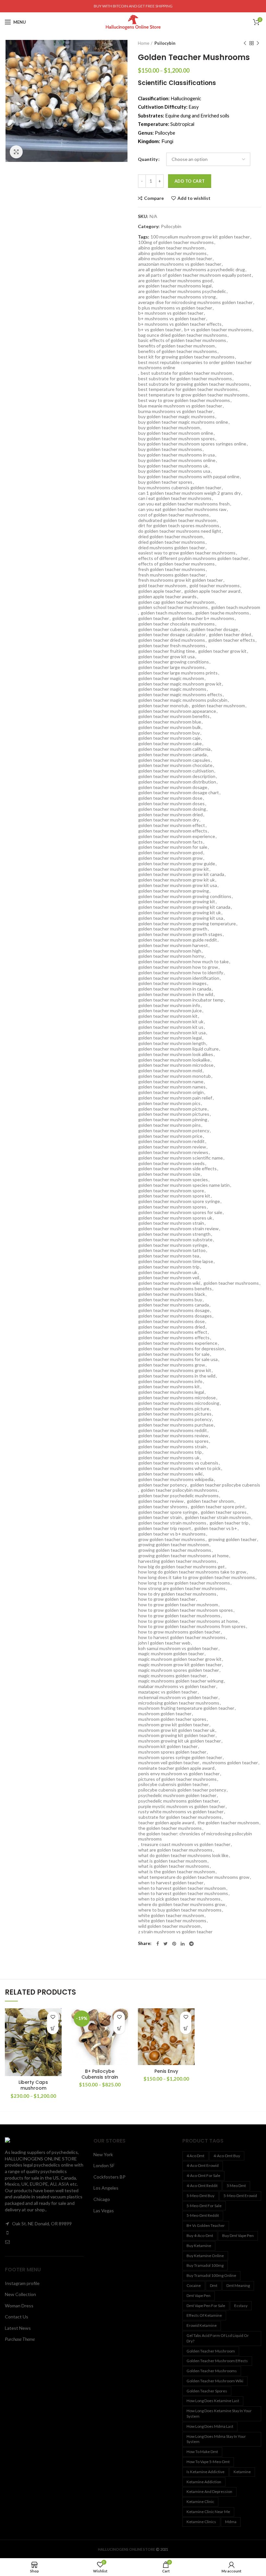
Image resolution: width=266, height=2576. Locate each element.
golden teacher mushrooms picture (174, 1409)
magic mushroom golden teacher (171, 1654)
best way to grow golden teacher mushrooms (184, 400)
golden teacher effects (232, 640)
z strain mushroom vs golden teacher (175, 1932)
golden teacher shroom (210, 1501)
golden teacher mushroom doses (171, 804)
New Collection (20, 2294)
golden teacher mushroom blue (170, 722)
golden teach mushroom (236, 607)
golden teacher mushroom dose (170, 798)
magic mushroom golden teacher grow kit (180, 1659)
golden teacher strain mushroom (218, 1517)
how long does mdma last (210, 2426)
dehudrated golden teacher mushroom (177, 520)
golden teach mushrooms (166, 613)
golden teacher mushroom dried (170, 815)
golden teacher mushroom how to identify (181, 973)
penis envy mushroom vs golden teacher (179, 1774)
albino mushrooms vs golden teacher (175, 259)
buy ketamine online (205, 2256)
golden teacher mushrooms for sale (174, 1354)
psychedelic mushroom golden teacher (177, 1795)
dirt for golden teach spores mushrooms (179, 526)
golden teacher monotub (163, 706)
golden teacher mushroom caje (169, 738)
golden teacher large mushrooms (171, 667)
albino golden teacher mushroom (171, 248)
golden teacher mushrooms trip (170, 1452)
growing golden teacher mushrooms (175, 1550)
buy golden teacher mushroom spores (176, 439)
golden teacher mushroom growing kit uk (180, 913)
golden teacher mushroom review (172, 1147)
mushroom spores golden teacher (172, 1752)
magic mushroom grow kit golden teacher (180, 1665)
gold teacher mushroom (162, 586)
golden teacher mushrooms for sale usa (178, 1359)
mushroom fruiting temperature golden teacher (186, 1708)
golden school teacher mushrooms (173, 607)
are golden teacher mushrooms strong (177, 297)
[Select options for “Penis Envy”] (186, 2029)
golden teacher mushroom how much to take (183, 962)
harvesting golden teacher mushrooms (177, 1561)
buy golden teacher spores (165, 482)
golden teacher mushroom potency (174, 1131)
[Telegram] (191, 1944)
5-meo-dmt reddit (203, 2215)
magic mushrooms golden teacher (172, 1676)
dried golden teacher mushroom (170, 537)
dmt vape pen (199, 2296)
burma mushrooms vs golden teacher (175, 411)
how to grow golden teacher (167, 1599)
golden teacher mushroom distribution (177, 782)
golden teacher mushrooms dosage (174, 1310)
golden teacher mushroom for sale (173, 847)
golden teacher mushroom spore (171, 1191)
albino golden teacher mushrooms (172, 253)
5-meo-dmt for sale (204, 2206)
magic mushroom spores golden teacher (179, 1670)
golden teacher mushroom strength (174, 1234)
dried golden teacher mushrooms (172, 542)
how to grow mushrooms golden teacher (179, 1632)
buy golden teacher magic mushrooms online (183, 422)
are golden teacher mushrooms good (175, 281)
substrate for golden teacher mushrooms (180, 1817)
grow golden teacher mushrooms (172, 1539)
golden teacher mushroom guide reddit (178, 940)
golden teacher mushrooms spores (173, 1441)
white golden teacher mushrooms (172, 1921)
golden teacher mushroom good (170, 853)
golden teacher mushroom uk (168, 1272)
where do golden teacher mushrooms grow (182, 1904)
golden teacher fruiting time (167, 651)
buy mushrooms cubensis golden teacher (180, 488)
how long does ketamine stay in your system (219, 2413)
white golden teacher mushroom (171, 1915)
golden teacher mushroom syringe (173, 1245)
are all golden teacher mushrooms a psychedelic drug (192, 270)
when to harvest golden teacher (171, 1883)
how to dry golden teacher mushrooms (177, 1594)
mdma (231, 2522)
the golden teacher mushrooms (170, 1828)
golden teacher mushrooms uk (169, 1458)
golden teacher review (161, 1501)
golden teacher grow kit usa (166, 657)
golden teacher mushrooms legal (171, 1392)
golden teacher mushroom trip (169, 1267)
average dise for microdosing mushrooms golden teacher (195, 302)
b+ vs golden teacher (160, 330)
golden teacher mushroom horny (171, 956)
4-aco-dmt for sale (203, 2175)
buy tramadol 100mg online (211, 2275)
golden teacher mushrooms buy (170, 1300)
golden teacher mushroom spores (172, 1207)
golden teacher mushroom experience (177, 836)
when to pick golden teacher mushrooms (179, 1899)
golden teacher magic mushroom (171, 678)
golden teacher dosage (215, 629)
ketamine (242, 2472)
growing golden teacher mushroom (174, 1545)
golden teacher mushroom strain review (178, 1229)
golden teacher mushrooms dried (172, 1327)
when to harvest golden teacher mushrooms (183, 1893)
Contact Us (17, 2317)
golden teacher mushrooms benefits (175, 1289)
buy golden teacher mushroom (169, 428)
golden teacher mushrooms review (173, 1436)
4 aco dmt (195, 2156)
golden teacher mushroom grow (170, 858)
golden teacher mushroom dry (169, 820)
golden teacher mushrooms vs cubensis (178, 1463)
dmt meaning (238, 2285)
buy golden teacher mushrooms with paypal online (189, 477)
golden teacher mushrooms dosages (175, 1316)
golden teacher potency (163, 1485)
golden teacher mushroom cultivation (176, 771)
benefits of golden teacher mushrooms (178, 351)
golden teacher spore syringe (168, 1512)
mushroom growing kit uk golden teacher (180, 1741)
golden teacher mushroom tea (169, 1256)
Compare (154, 198)
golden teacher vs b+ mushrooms (172, 1534)
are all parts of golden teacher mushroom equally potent (195, 275)
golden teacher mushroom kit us (171, 1027)
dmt (214, 2285)
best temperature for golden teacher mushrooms (188, 389)
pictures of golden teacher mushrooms (177, 1779)
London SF (104, 2165)
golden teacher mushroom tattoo (172, 1250)
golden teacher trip (229, 1523)
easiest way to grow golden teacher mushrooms (187, 553)
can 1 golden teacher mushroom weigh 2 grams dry (189, 493)
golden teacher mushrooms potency (175, 1419)
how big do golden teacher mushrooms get (181, 1567)
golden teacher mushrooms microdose (177, 1398)
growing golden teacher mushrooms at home (183, 1556)
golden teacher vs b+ (216, 1528)
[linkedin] (183, 1944)
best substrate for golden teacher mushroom (187, 373)
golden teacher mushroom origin (171, 1092)
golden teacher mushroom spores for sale (180, 1212)
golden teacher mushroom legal (170, 1038)
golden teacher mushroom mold (170, 1071)
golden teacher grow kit (222, 651)
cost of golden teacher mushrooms (174, 515)
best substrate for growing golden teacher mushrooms (194, 384)
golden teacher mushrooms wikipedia (176, 1479)
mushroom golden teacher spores (172, 1719)
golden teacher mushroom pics (169, 1103)
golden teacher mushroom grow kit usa (178, 885)
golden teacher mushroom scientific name (181, 1158)
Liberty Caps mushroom (33, 2085)
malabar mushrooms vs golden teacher (177, 1686)
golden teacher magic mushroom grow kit (180, 684)
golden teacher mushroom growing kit (177, 902)
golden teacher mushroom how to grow (178, 967)
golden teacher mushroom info (169, 1005)
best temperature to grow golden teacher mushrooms (193, 395)
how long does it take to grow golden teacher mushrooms (197, 1577)
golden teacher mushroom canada (172, 755)
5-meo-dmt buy (200, 2196)
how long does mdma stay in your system (216, 2439)
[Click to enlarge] (16, 152)
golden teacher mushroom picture (173, 1109)
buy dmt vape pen (238, 2236)
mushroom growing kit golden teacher (177, 1735)
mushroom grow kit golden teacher (174, 1725)
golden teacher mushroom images (172, 983)
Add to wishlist (194, 198)
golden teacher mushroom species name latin (184, 1185)
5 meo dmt (236, 2186)
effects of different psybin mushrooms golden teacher (193, 558)
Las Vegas (104, 2211)
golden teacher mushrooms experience (178, 1343)
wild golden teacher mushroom (169, 1926)
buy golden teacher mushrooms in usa (176, 455)
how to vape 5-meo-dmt (208, 2462)
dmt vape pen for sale (206, 2306)
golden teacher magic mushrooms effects (180, 695)
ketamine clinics (201, 2522)
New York (103, 2154)
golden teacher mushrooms (231, 1283)
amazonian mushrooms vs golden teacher (180, 264)
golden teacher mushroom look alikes (176, 1054)
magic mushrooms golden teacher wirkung (181, 1681)
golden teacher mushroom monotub (175, 1076)
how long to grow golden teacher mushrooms (184, 1583)
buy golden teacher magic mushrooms (176, 417)
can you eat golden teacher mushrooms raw (182, 509)
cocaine (194, 2285)
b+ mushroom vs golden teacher (171, 313)
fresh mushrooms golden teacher (172, 575)
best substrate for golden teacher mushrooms (185, 379)
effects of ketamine (204, 2315)
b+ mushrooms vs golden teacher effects (180, 324)
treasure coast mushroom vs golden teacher (186, 1844)
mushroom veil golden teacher (169, 1763)
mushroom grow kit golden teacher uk (176, 1730)
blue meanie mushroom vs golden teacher (180, 406)
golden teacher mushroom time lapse (176, 1261)
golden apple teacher (160, 591)
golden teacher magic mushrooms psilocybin (183, 700)
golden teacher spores (224, 1512)
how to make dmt (202, 2452)
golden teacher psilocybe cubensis (225, 1485)
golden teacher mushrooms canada (174, 1305)
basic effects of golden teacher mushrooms (182, 340)
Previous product (245, 43)
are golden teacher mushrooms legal (175, 286)
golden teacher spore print (218, 1507)
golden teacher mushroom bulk (169, 727)
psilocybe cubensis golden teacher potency (182, 1790)
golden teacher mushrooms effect (173, 1332)
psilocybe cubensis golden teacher (173, 1784)
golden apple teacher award (212, 591)
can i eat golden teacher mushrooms (175, 498)
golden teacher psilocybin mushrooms (179, 1490)
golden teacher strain (160, 1517)
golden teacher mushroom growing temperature (187, 924)
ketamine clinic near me (208, 2512)
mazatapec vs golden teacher (168, 1692)
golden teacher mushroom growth (173, 929)
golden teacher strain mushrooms (172, 1523)
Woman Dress (19, 2306)
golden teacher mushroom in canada (175, 989)
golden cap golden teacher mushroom (176, 602)
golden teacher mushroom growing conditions (185, 896)
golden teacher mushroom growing (174, 891)
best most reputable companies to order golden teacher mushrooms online (195, 365)
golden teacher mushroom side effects (177, 1169)
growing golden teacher (232, 1539)
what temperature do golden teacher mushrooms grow (194, 1877)
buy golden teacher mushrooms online (177, 460)
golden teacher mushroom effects (173, 831)
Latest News (18, 2328)
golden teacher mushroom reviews (173, 1152)
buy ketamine (199, 2246)
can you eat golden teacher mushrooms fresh (184, 504)
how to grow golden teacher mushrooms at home (188, 1621)
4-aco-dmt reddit (202, 2186)
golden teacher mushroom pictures (174, 1114)
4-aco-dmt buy (227, 2156)
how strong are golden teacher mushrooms (182, 1588)
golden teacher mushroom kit (168, 1016)
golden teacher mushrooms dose (171, 1321)
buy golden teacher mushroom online (176, 433)
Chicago (102, 2199)
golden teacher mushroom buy (169, 733)
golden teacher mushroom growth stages (180, 934)
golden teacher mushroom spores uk (175, 1218)
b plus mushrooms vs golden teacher (175, 308)
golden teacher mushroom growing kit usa (181, 918)
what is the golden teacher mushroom (177, 1872)
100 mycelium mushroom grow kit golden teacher (200, 237)
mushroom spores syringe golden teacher (180, 1757)
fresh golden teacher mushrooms (172, 569)
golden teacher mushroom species (173, 1180)
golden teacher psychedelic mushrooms (178, 1496)
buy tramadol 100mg (205, 2265)
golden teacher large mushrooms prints (178, 673)
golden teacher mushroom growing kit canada (184, 907)
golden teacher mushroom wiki (169, 1283)
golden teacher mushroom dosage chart (179, 793)
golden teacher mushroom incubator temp (181, 1000)
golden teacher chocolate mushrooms (176, 624)
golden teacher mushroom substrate (175, 1240)
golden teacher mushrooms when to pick (179, 1468)
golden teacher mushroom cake (170, 744)
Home (144, 43)
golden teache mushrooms (222, 613)
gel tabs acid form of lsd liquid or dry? (218, 2338)
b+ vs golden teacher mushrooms (218, 330)
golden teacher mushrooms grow (172, 1365)
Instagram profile (22, 2283)
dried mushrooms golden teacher (172, 548)
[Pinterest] (174, 1944)
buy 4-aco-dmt (200, 2236)
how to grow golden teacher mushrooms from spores (192, 1626)
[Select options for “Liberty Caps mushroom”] (53, 2029)
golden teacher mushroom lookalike (174, 1060)
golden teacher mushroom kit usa (172, 1033)
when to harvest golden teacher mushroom (182, 1888)
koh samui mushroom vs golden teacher (178, 1648)
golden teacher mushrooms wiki (170, 1474)
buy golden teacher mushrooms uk (173, 466)
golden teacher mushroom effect (172, 825)
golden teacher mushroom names (172, 1087)
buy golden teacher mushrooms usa (174, 471)
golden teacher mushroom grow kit (174, 869)
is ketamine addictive (206, 2472)
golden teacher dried (230, 635)
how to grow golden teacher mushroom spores (186, 1610)
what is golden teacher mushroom (173, 1861)
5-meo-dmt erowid (240, 2196)
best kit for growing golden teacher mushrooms (186, 357)
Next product (258, 43)
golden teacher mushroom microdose (176, 1065)
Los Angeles (106, 2188)
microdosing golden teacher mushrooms (179, 1703)
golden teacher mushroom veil (169, 1278)
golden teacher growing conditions (174, 662)
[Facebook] (158, 1944)
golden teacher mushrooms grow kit (175, 1370)
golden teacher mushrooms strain (172, 1447)
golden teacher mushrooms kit (169, 1387)
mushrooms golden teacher (230, 1763)
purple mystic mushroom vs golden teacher (182, 1806)
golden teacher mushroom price (170, 1136)
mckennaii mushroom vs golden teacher (178, 1697)
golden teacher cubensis (163, 629)
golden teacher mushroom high (170, 951)
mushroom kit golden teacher (168, 1746)
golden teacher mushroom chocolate (175, 765)
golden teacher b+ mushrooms (203, 618)
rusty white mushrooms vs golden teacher (181, 1812)
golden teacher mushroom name (171, 1082)
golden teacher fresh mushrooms (172, 646)
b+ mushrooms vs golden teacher (172, 319)
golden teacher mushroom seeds (171, 1163)
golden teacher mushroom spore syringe (179, 1201)
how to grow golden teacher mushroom (178, 1605)
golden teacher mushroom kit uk (171, 1022)
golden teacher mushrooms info (170, 1381)
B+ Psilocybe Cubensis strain (100, 2074)
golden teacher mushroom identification (179, 978)
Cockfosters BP (109, 2177)
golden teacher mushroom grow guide (177, 864)
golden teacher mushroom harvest (173, 945)
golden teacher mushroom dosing (172, 809)
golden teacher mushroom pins (169, 1125)
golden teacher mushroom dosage (173, 787)
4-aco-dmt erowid (203, 2165)
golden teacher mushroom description (177, 776)
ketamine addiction (204, 2482)
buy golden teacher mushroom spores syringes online (192, 444)
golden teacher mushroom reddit (171, 1141)
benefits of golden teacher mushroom (176, 346)
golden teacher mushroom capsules (174, 760)
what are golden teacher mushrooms (175, 1850)
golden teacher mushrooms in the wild (177, 1376)
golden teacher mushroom (218, 706)
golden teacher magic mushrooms (172, 689)
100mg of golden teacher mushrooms (176, 242)
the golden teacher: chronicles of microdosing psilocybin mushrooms (195, 1836)
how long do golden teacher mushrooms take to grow (192, 1572)
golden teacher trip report (165, 1528)
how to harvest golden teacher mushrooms (182, 1637)
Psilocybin (165, 43)
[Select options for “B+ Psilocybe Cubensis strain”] (119, 2029)
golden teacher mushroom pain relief (175, 1098)
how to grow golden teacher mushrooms (179, 1616)
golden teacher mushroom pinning (173, 1120)
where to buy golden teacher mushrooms (180, 1910)
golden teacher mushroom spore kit (174, 1196)
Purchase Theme (20, 2339)
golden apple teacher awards (167, 597)
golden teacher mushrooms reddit (173, 1430)
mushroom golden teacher (165, 1714)
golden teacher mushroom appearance (177, 711)
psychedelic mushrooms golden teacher (178, 1801)
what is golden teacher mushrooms (174, 1866)
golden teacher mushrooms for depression (181, 1349)
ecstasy (241, 2306)
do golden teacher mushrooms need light (180, 531)
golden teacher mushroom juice (170, 1011)
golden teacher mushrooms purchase (176, 1425)
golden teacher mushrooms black (172, 1294)
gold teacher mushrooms (215, 586)
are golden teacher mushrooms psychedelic (182, 291)
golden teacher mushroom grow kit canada (181, 874)
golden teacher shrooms (163, 1507)
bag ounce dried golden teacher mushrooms (183, 335)
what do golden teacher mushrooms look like (183, 1855)
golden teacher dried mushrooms (172, 640)
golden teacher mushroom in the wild (176, 994)
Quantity (148, 159)
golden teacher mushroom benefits (174, 716)
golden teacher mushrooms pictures (175, 1414)
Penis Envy (166, 2071)
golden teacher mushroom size (169, 1174)
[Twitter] (166, 1944)
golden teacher (154, 618)
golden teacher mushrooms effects (174, 1338)
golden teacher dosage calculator (172, 635)
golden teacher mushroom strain (171, 1223)
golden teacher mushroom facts (170, 842)
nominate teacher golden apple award (176, 1768)
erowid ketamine (202, 2325)
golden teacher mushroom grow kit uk (176, 880)
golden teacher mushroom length (172, 1043)
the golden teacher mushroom (228, 1823)
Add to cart (190, 181)
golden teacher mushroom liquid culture (178, 1049)
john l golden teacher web (164, 1643)
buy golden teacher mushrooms (170, 449)
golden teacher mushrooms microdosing (179, 1403)
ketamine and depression (209, 2491)
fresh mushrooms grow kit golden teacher (181, 580)
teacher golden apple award (166, 1823)
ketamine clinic (200, 2502)
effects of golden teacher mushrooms (176, 564)
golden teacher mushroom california (174, 749)
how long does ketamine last (213, 2401)
